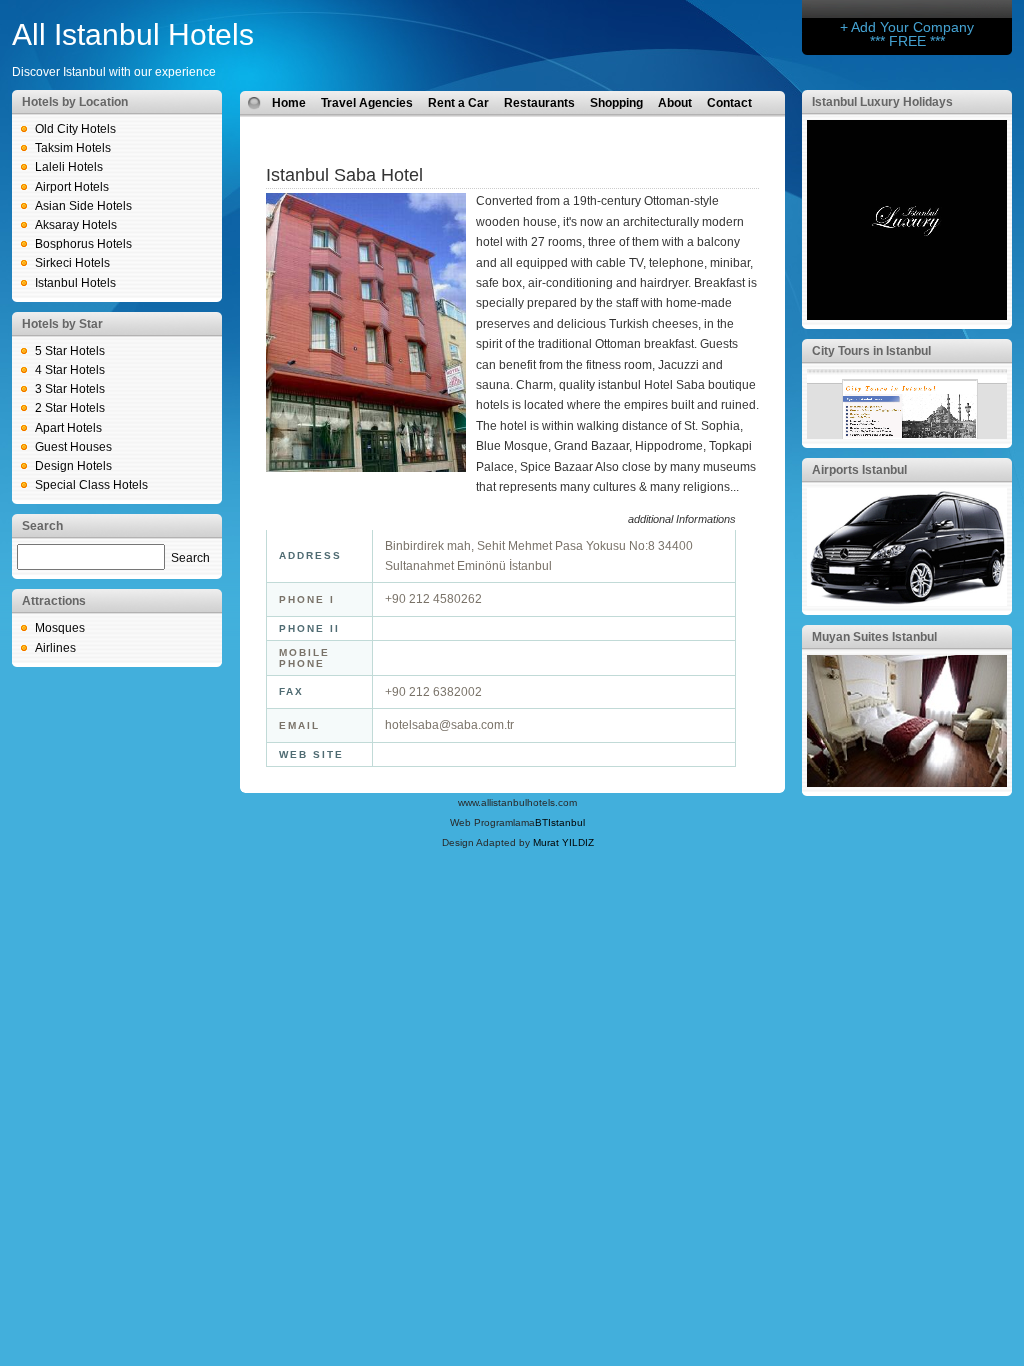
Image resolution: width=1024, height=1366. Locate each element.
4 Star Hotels (70, 370)
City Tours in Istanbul (871, 351)
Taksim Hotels (73, 148)
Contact (729, 103)
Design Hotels (73, 466)
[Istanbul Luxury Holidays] (907, 316)
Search (190, 558)
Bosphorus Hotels (83, 244)
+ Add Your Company (907, 27)
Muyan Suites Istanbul (874, 637)
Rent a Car (458, 103)
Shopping (616, 103)
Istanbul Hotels (75, 283)
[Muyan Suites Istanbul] (907, 783)
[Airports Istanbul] (907, 602)
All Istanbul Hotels (133, 34)
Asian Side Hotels (83, 206)
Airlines (55, 648)
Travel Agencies (367, 103)
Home (289, 103)
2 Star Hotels (70, 408)
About (675, 103)
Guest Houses (73, 447)
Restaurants (539, 103)
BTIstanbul (560, 822)
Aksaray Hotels (76, 225)
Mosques (60, 628)
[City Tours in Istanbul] (907, 435)
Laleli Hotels (69, 167)
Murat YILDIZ (563, 842)
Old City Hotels (75, 129)
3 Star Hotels (70, 389)
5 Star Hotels (70, 351)
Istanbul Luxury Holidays (882, 102)
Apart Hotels (68, 428)
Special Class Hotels (91, 485)
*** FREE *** (907, 41)
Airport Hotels (72, 187)
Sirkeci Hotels (72, 263)
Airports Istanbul (859, 470)
